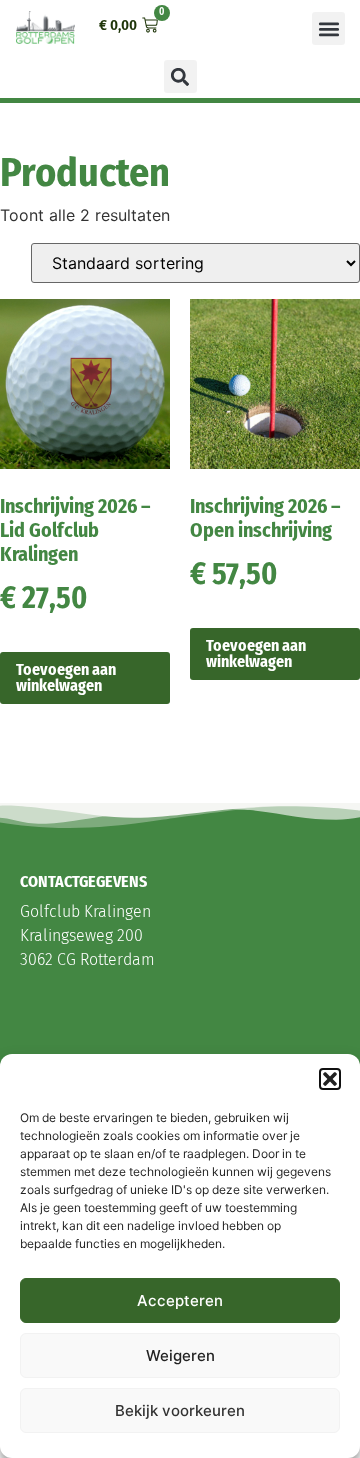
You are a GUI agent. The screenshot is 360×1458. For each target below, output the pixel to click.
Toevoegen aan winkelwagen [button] (66, 677)
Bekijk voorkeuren (180, 1410)
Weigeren (180, 1355)
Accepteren (180, 1300)
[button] (330, 1079)
